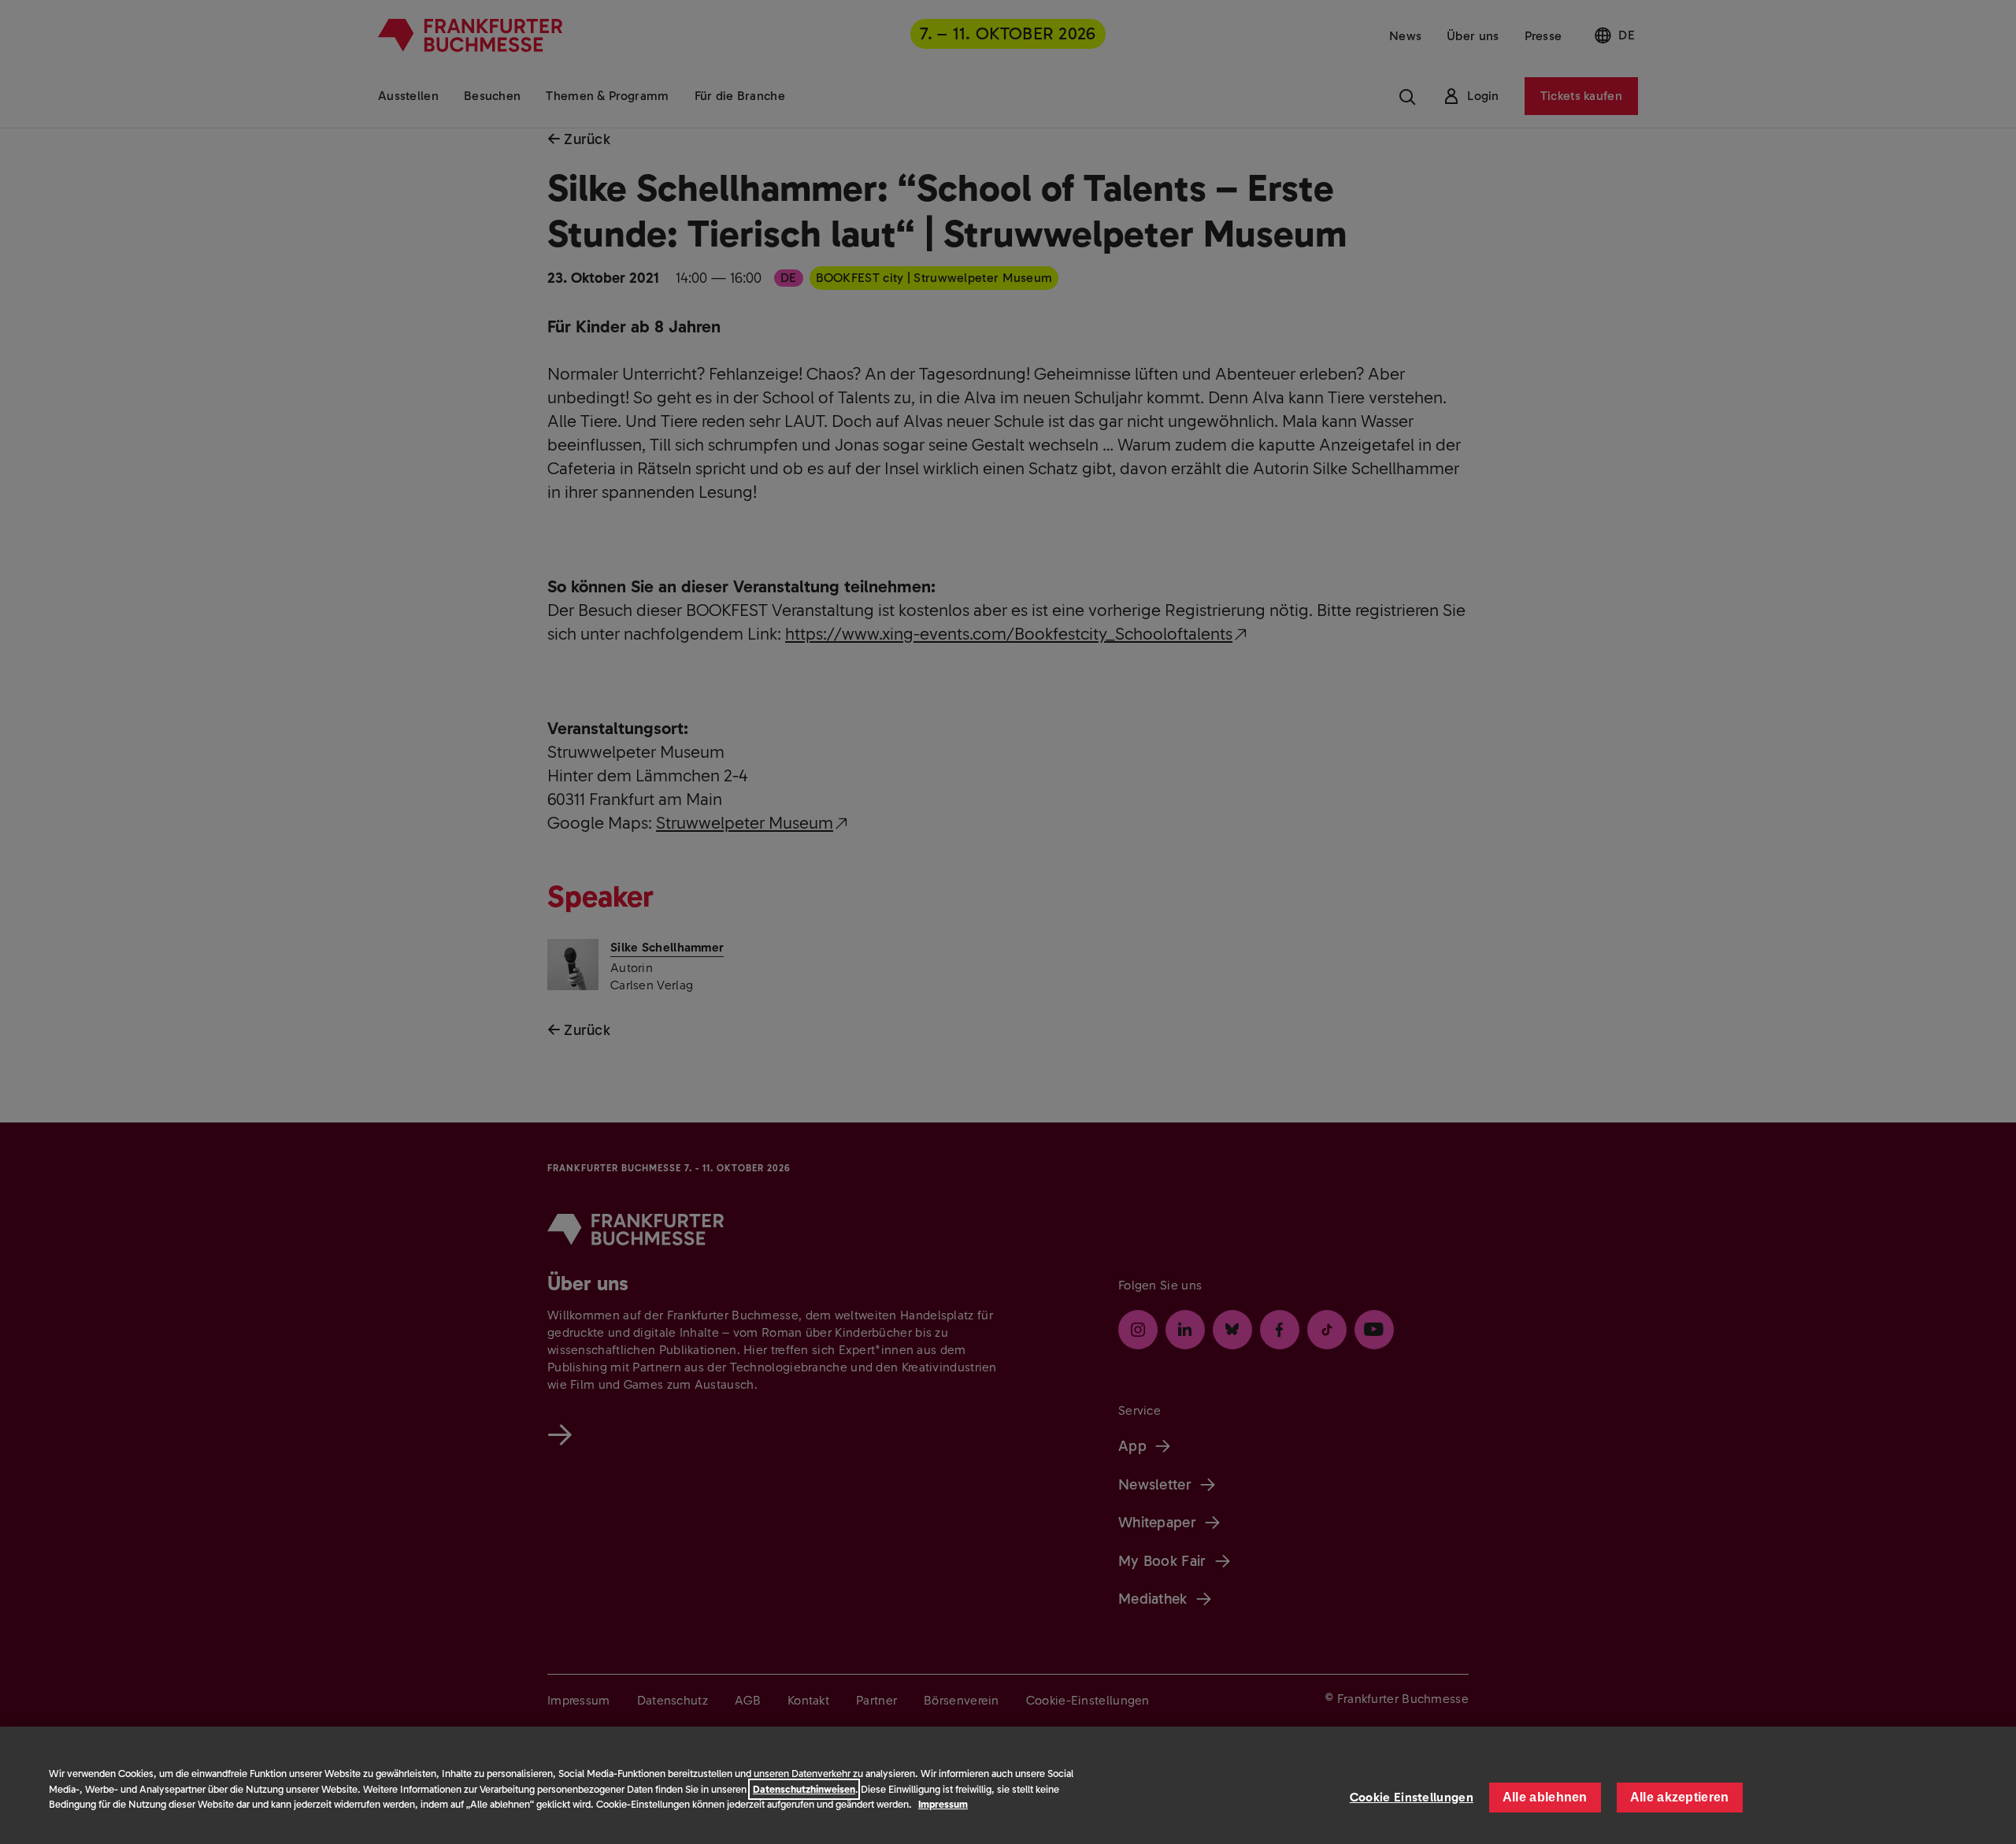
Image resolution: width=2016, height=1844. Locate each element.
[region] (1008, 1785)
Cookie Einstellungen (1412, 1797)
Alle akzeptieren (1680, 1797)
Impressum (943, 1804)
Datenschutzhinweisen (804, 1789)
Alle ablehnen (1545, 1797)
